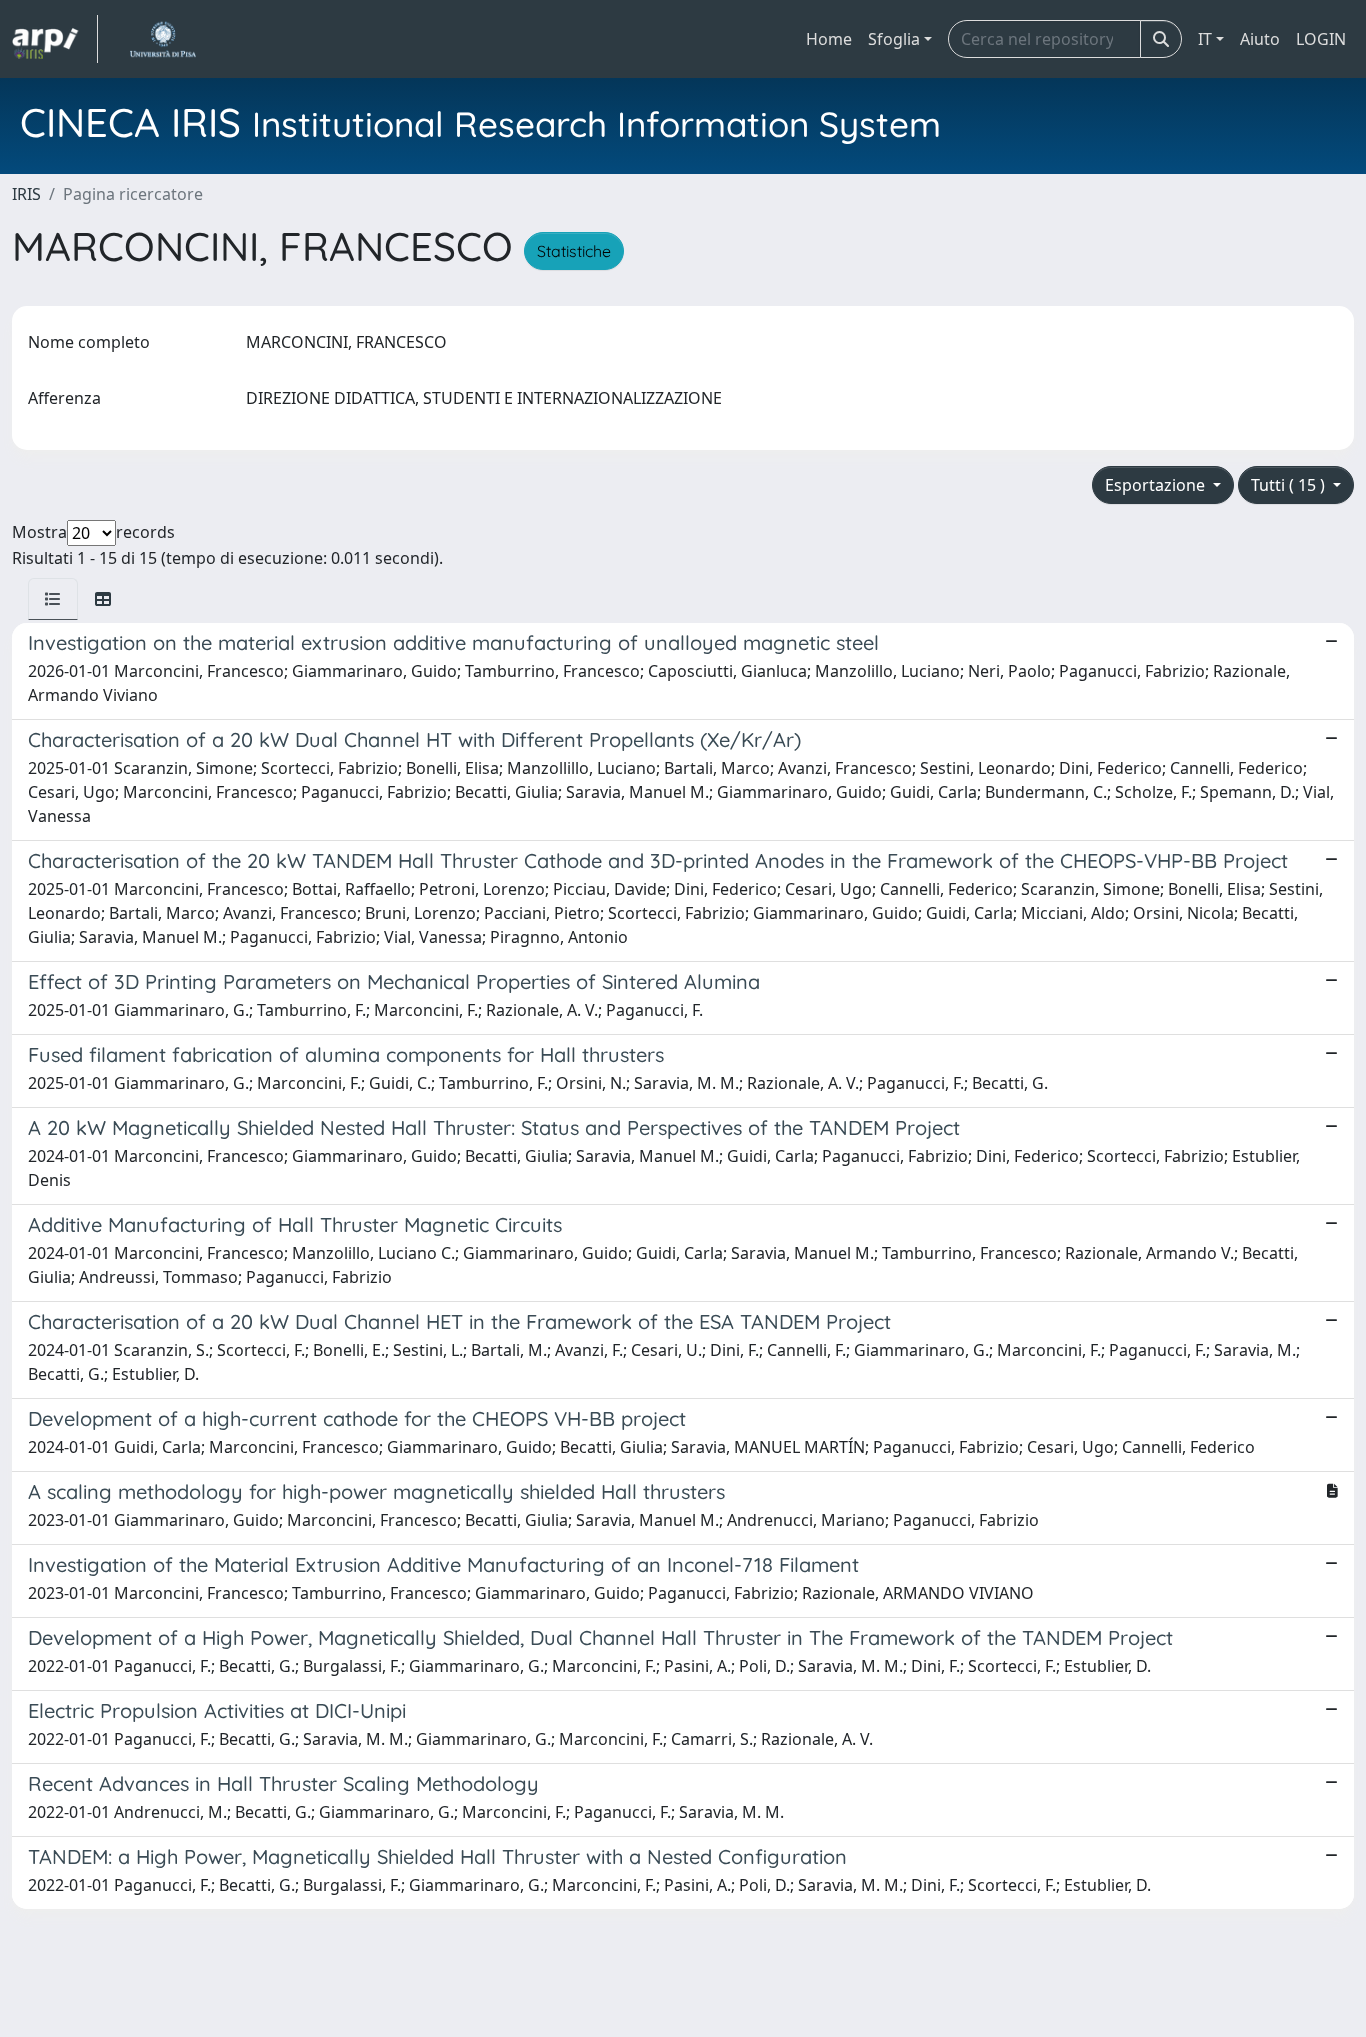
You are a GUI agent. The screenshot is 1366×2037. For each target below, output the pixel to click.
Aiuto (1260, 39)
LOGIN (1321, 39)
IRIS (26, 194)
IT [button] (1205, 39)
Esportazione (1157, 485)
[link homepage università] (162, 39)
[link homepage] (55, 39)
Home (829, 39)
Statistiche (574, 251)
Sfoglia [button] (894, 39)
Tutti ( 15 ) (1290, 485)
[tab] (53, 599)
